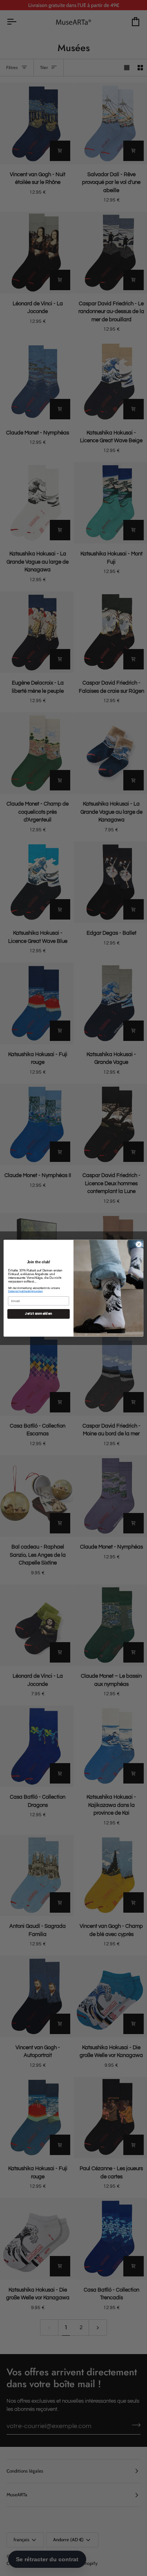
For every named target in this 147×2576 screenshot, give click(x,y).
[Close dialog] (139, 1244)
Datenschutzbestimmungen (26, 1291)
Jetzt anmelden (38, 1314)
